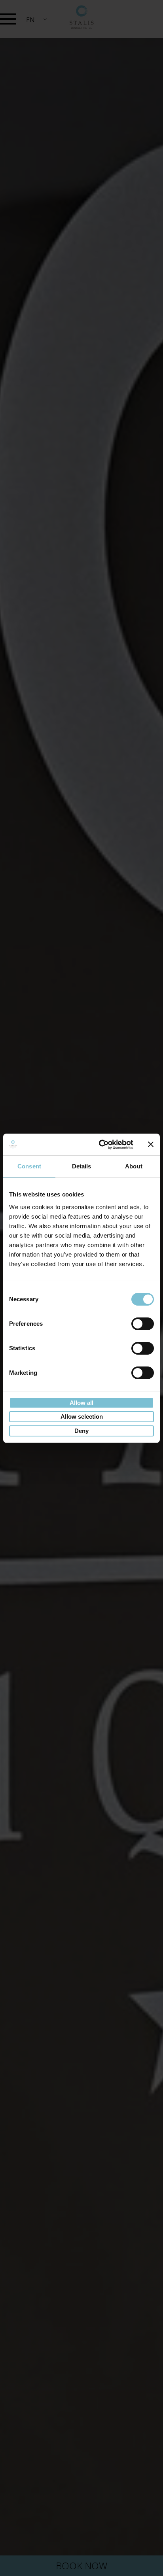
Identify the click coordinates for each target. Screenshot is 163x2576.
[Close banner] (151, 1144)
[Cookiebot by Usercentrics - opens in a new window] (100, 1145)
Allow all (81, 1403)
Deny (81, 1431)
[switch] (143, 1324)
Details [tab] (82, 1166)
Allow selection (82, 1417)
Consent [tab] (29, 1166)
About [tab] (134, 1166)
